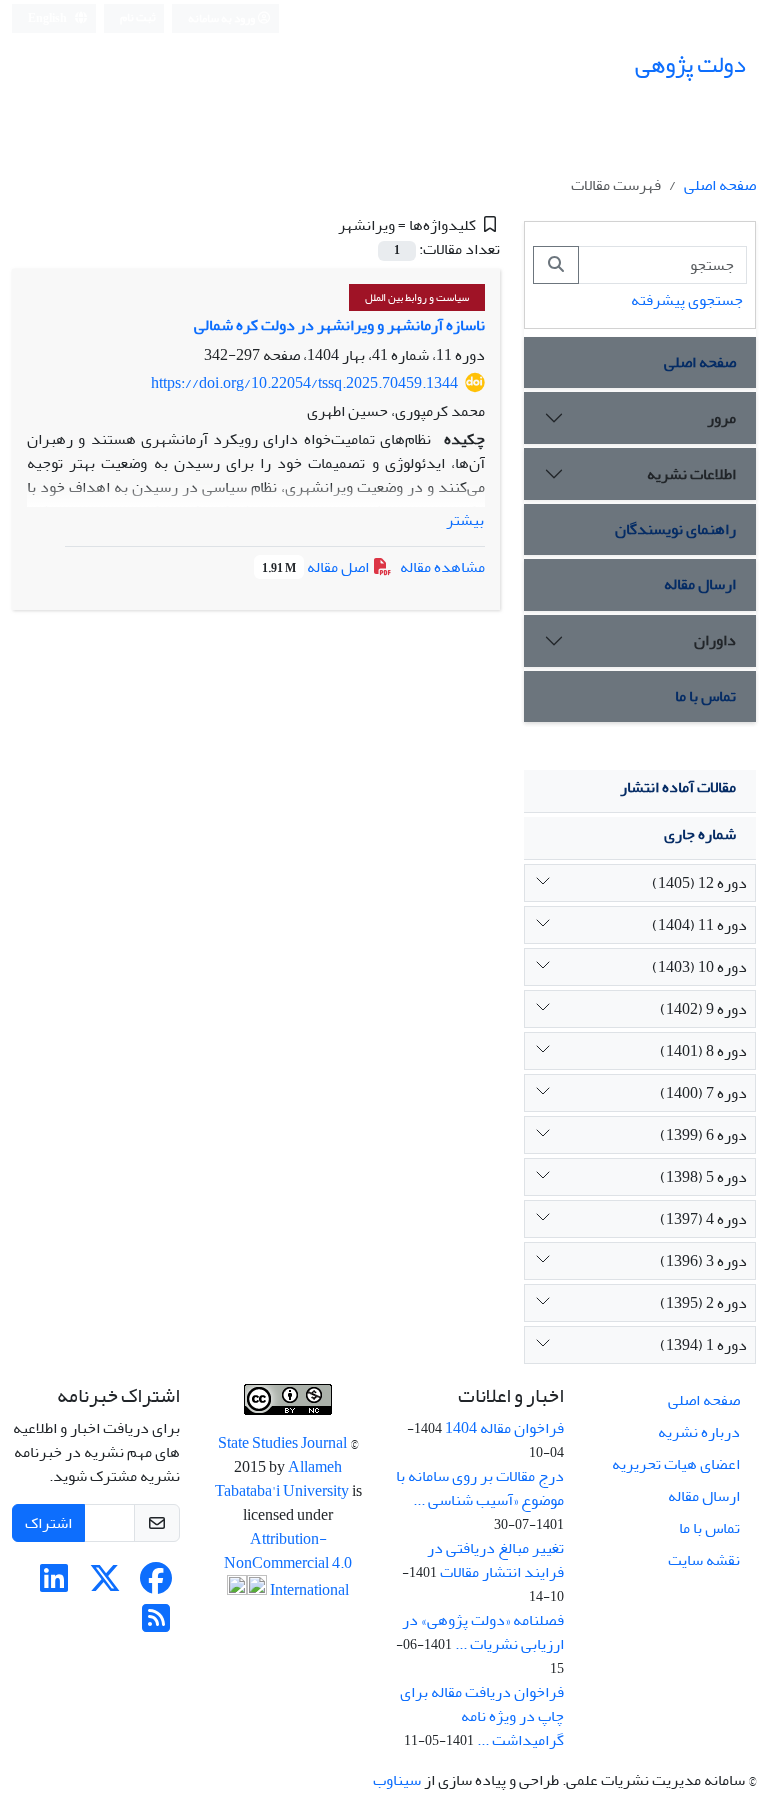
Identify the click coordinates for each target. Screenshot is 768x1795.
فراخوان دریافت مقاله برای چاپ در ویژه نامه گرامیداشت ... (482, 1716)
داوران (715, 640)
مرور (721, 418)
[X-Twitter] (105, 1585)
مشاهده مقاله (442, 567)
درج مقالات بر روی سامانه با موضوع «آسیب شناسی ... (480, 1488)
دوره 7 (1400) (703, 1093)
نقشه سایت (704, 1560)
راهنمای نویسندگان (675, 529)
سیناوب (397, 1780)
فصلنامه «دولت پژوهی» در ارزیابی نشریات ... (483, 1632)
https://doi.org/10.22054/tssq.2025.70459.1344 (304, 383)
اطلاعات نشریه (691, 474)
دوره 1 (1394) (703, 1345)
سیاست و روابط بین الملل (417, 297)
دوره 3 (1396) (703, 1261)
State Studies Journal (284, 1443)
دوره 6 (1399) (703, 1135)
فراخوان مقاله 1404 (504, 1428)
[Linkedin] (54, 1585)
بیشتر (465, 520)
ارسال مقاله (700, 584)
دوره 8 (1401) (703, 1051)
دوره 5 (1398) (703, 1177)
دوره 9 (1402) (703, 1009)
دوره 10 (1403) (699, 967)
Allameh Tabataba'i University (283, 1479)
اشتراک (48, 1523)
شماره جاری (700, 834)
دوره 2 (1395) (703, 1303)
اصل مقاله (317, 567)
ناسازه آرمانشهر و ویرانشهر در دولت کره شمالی (339, 325)
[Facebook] (156, 1585)
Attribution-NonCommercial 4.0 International (288, 1564)
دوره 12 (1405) (699, 883)
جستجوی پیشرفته (687, 300)
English (48, 18)
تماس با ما (705, 696)
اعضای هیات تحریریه (676, 1464)
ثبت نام (138, 17)
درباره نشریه (699, 1432)
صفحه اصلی (720, 185)
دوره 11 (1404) (699, 925)
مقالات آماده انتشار (678, 787)
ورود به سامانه (222, 18)
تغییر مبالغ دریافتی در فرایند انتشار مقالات (495, 1560)
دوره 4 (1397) (703, 1219)
